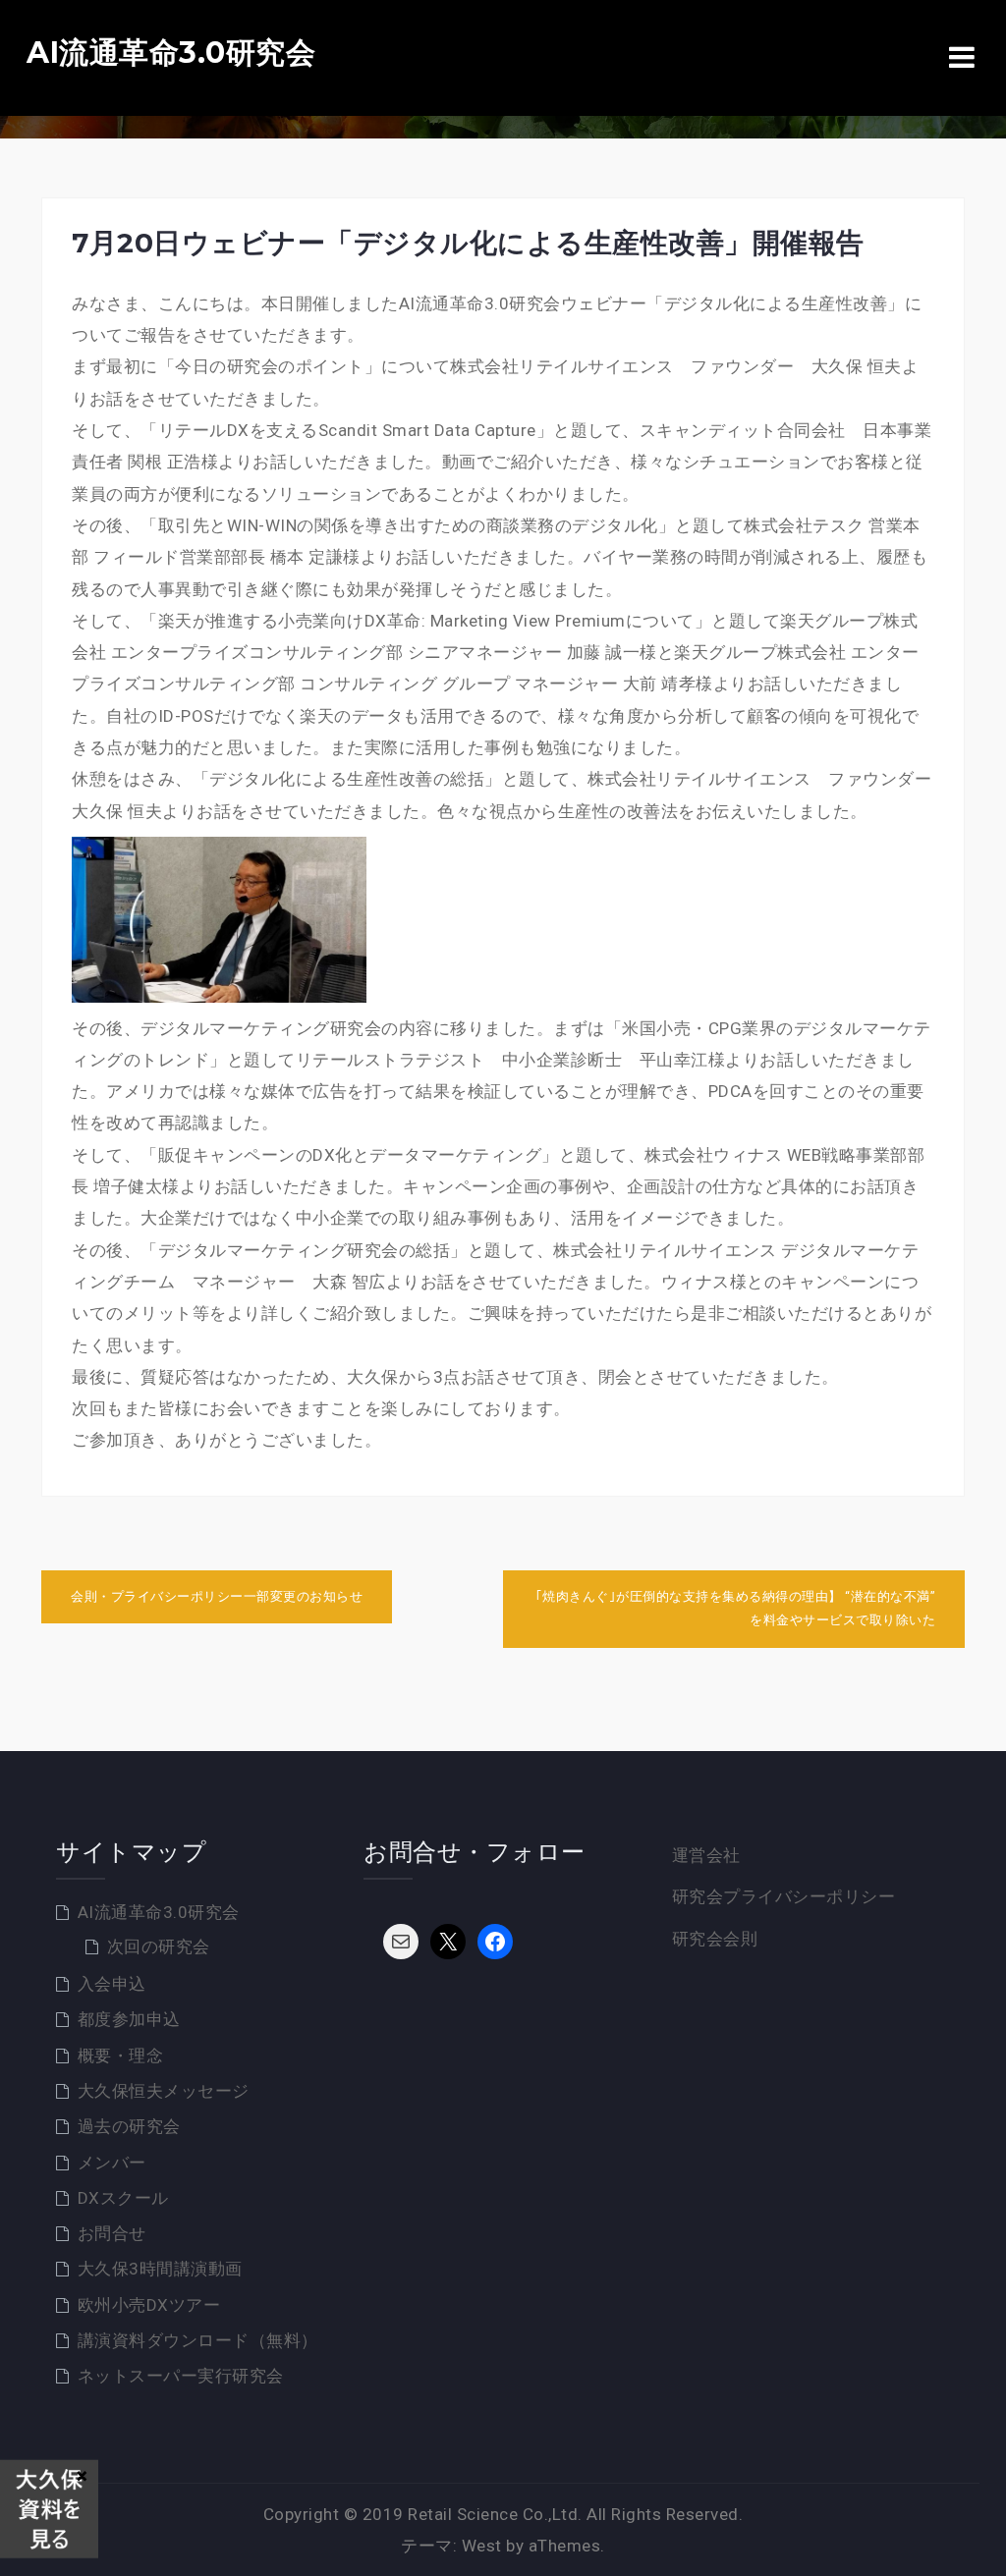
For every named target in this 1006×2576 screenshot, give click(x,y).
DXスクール (123, 2198)
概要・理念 (121, 2055)
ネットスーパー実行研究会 (181, 2376)
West (482, 2546)
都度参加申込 (129, 2019)
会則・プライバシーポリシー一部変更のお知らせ (217, 1596)
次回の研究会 (159, 1946)
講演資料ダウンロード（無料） (198, 2340)
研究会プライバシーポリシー (784, 1896)
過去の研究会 (129, 2126)
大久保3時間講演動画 (160, 2269)
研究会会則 (715, 1939)
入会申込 (112, 1984)
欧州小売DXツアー (149, 2305)
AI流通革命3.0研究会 (171, 53)
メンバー (112, 2163)
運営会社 (706, 1855)
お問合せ (112, 2233)
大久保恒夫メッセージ (164, 2091)
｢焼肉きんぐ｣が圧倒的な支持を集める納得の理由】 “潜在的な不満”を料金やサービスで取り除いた (736, 1609)
